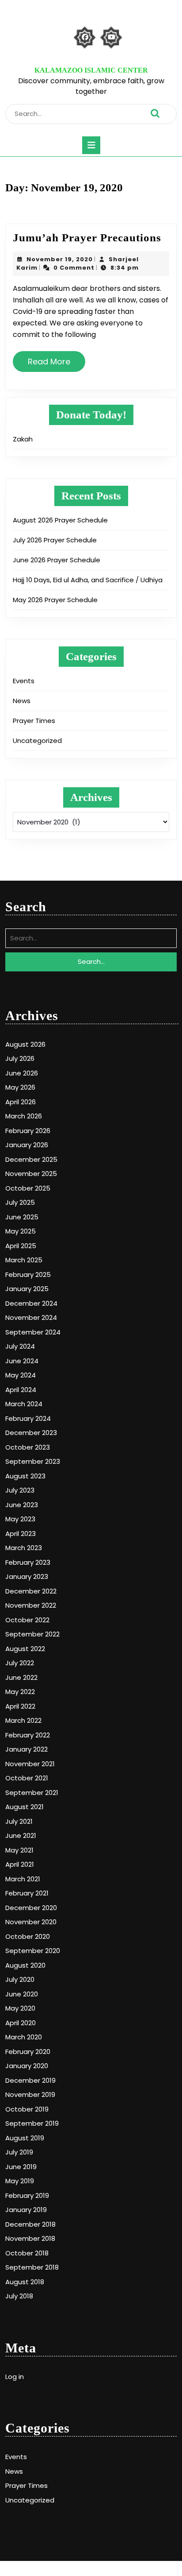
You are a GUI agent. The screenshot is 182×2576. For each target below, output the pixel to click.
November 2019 (30, 2094)
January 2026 (27, 1145)
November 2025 (31, 1174)
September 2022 (32, 1634)
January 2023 (27, 1576)
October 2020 (28, 1936)
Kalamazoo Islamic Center (91, 70)
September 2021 (32, 1793)
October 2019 (27, 2109)
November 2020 (31, 1922)
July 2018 (19, 2296)
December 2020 (31, 1908)
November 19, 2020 (60, 259)
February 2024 (28, 1418)
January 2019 (26, 2210)
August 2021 (25, 1807)
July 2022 (20, 1663)
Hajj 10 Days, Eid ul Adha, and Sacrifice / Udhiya (88, 580)
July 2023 (20, 1490)
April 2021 (20, 1864)
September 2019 (32, 2123)
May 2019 (20, 2181)
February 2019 (27, 2195)
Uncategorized (37, 741)
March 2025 (24, 1260)
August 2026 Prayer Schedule (60, 520)
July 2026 (20, 1058)
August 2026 (25, 1044)
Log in (15, 2377)
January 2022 (27, 1749)
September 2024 (33, 1332)
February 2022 (28, 1735)
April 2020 (21, 2023)
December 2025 (31, 1159)
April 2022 (20, 1706)
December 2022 (31, 1591)
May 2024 (21, 1375)
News (22, 701)
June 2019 (21, 2167)
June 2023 (22, 1505)
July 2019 (19, 2152)
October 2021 (27, 1778)
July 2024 (20, 1346)
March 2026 (24, 1116)
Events (24, 681)
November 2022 (31, 1605)
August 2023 (25, 1476)
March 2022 (23, 1720)
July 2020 (20, 1979)
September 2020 (33, 1951)
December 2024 (31, 1303)
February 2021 (27, 1893)
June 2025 (22, 1217)
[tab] (91, 145)
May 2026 (20, 1087)
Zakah (23, 439)
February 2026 (28, 1131)
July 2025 (20, 1202)
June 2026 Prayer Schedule (57, 560)
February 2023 (28, 1562)
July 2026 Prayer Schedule (55, 540)
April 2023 (21, 1534)
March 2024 (24, 1404)
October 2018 (27, 2253)
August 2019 (25, 2138)
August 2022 (25, 1649)
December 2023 (31, 1433)
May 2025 (21, 1231)
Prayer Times (34, 721)
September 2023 (33, 1461)
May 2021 (19, 1850)
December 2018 (30, 2224)
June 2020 (22, 1994)
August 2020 (25, 1965)
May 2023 (20, 1519)
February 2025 (28, 1274)
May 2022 (20, 1692)
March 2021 (23, 1879)
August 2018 (25, 2282)
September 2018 (32, 2267)
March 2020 (24, 2037)
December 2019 (30, 2080)
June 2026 (22, 1073)
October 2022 (27, 1620)
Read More (53, 365)
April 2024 (21, 1390)
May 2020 (20, 2008)
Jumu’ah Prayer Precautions (87, 238)
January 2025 (27, 1289)
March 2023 (24, 1548)
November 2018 (30, 2238)
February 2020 (28, 2052)
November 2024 (31, 1317)
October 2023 (28, 1447)
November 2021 (30, 1764)
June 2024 (22, 1361)
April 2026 (21, 1102)
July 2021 (19, 1821)
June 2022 (21, 1677)
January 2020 (27, 2066)
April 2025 (21, 1246)
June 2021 (21, 1835)
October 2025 (28, 1188)
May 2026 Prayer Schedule (55, 600)
